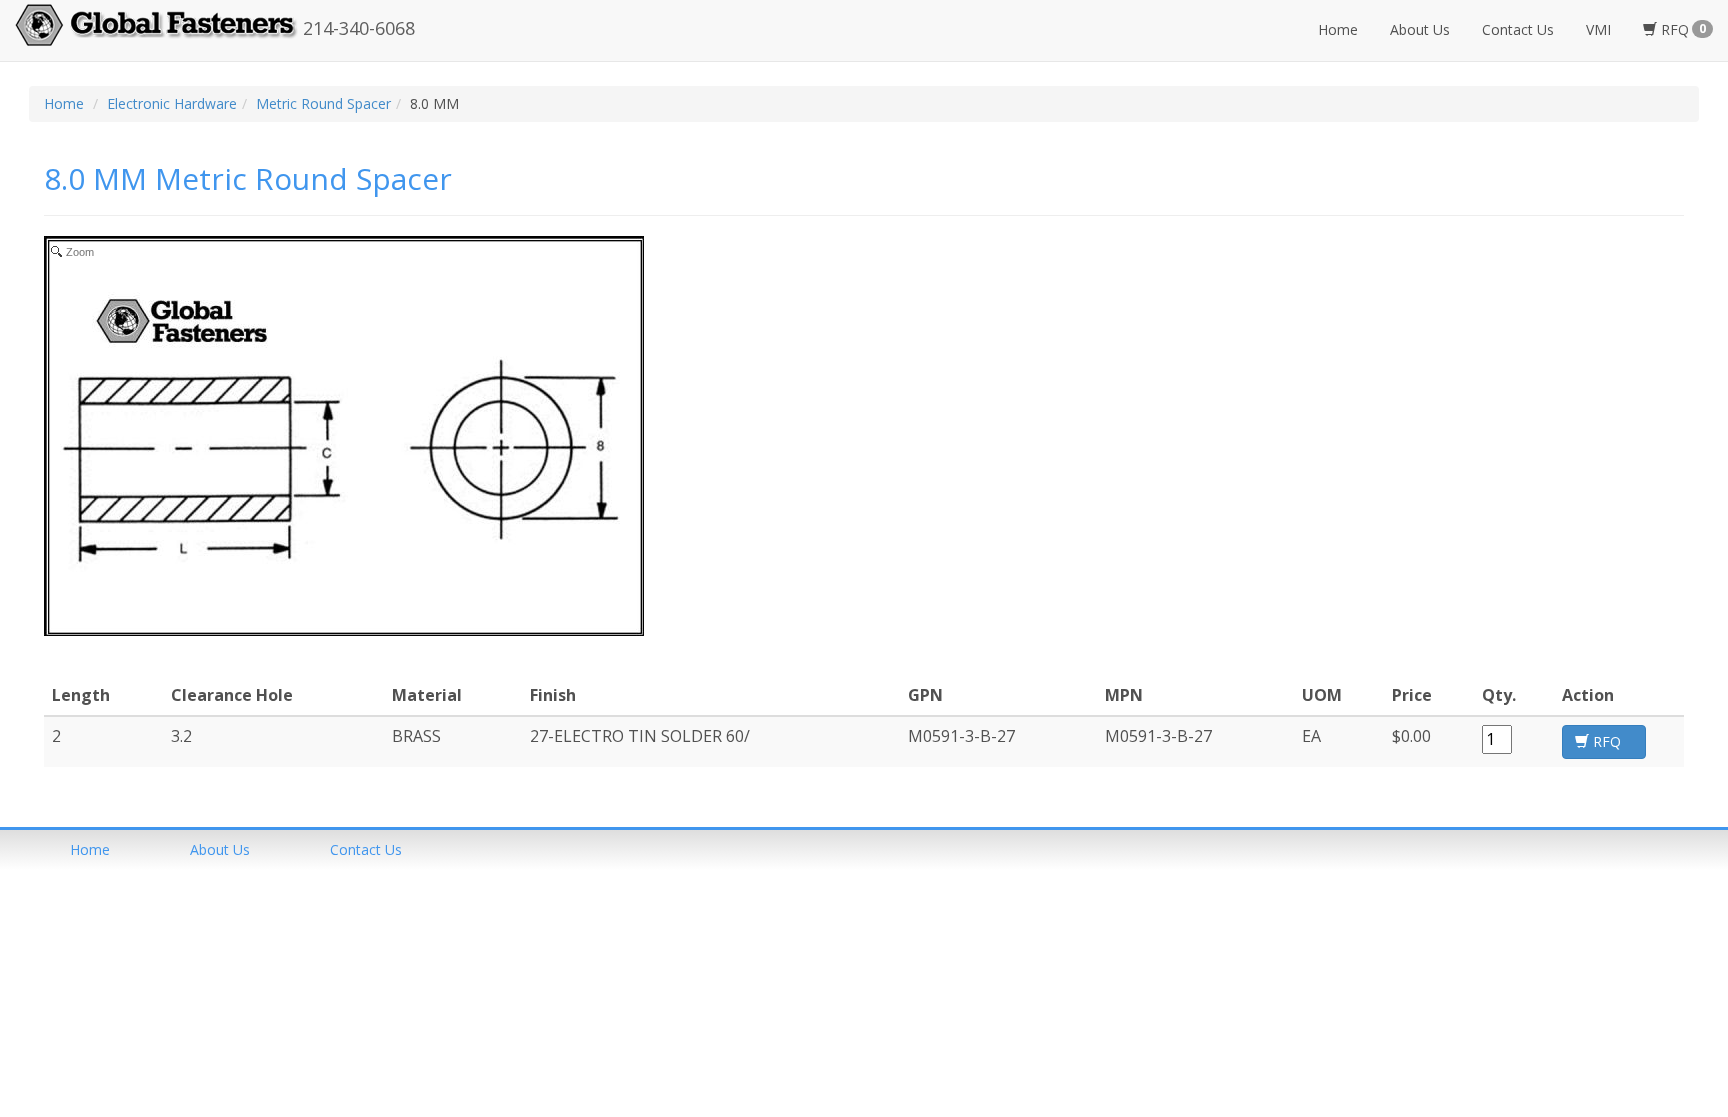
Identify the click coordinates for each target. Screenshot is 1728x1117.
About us (220, 849)
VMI (1598, 29)
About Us (1420, 29)
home (90, 849)
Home (1338, 29)
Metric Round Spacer (323, 103)
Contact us (366, 849)
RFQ (1681, 29)
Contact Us (1518, 29)
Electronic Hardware (172, 103)
